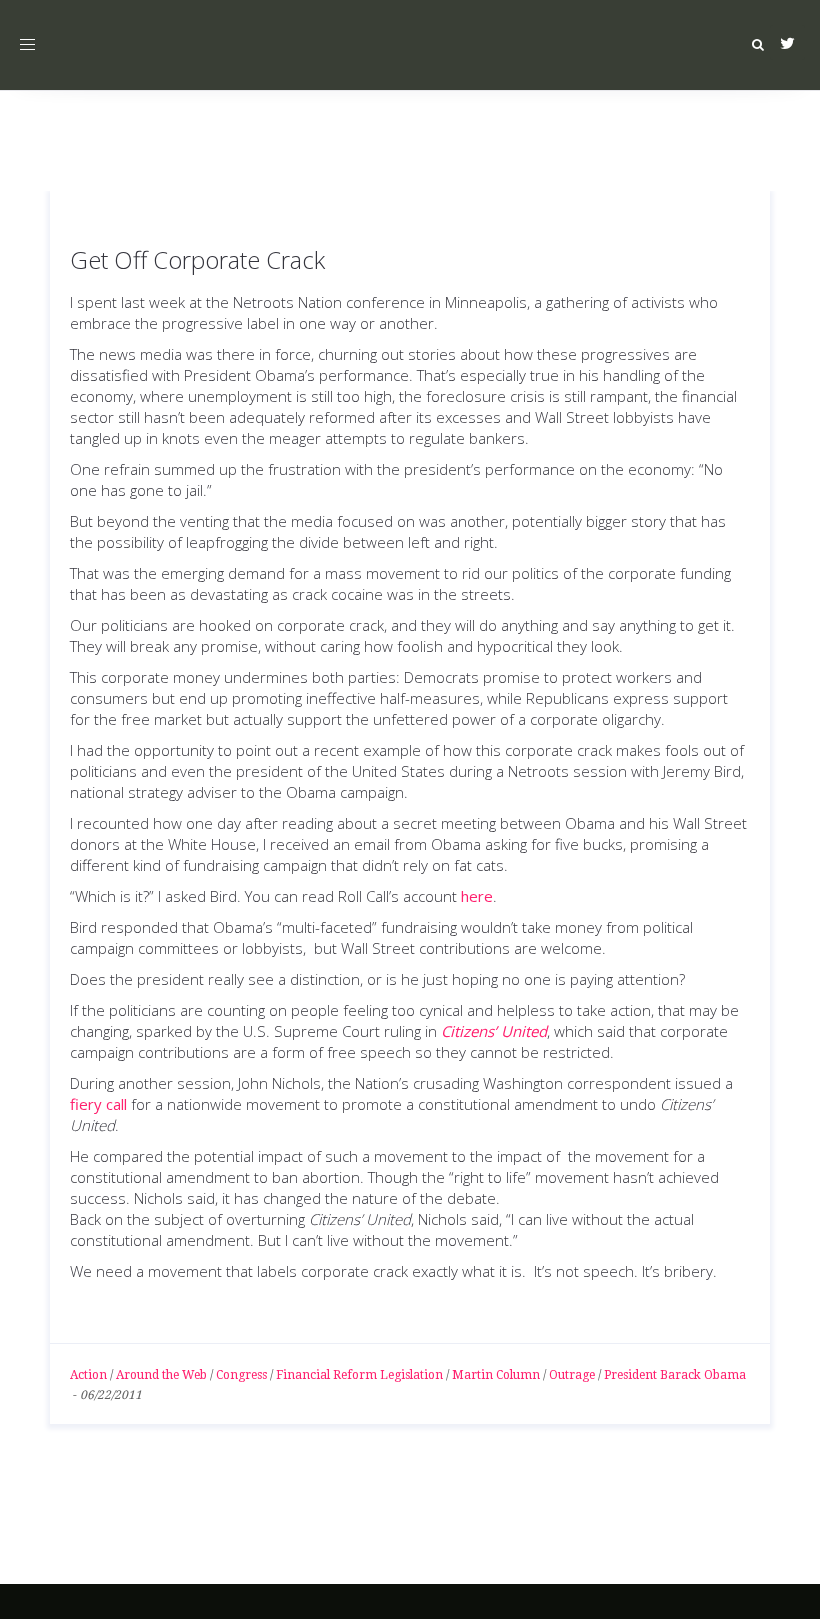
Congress (241, 1375)
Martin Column (496, 1375)
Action (88, 1375)
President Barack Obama (675, 1375)
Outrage (572, 1375)
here (477, 896)
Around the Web (161, 1375)
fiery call (98, 1104)
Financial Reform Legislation (359, 1375)
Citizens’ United (494, 1031)
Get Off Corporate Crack (197, 259)
